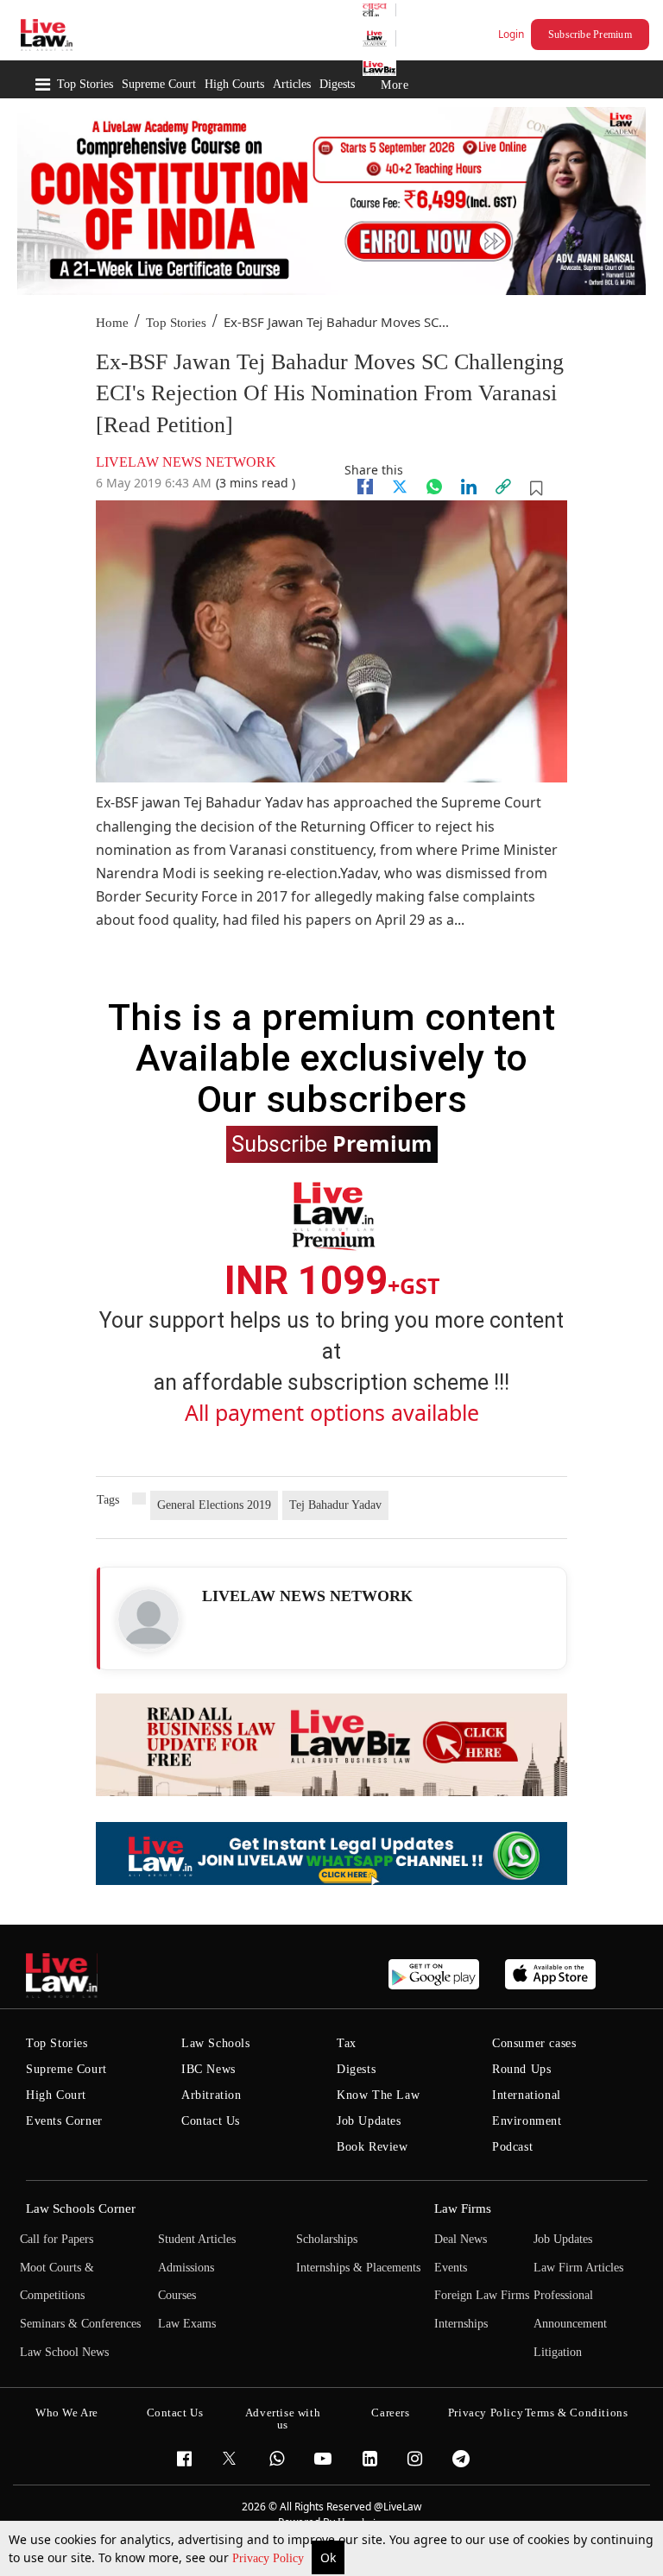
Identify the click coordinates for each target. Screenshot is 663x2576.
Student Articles (197, 2239)
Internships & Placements (358, 2268)
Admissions (186, 2268)
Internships (461, 2324)
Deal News (461, 2239)
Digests (337, 84)
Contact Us (211, 2121)
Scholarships (327, 2239)
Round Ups (521, 2069)
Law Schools (216, 2043)
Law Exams (187, 2324)
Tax (347, 2043)
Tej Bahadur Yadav (335, 1505)
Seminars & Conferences (80, 2324)
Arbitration (212, 2095)
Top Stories (85, 84)
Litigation (558, 2352)
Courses (177, 2295)
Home (112, 323)
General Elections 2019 (214, 1505)
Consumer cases (534, 2043)
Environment (527, 2121)
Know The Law (378, 2095)
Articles (292, 84)
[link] (503, 487)
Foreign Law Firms (482, 2295)
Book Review (373, 2147)
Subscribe (332, 1143)
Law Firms (463, 2208)
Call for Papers (57, 2239)
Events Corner (64, 2121)
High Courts (234, 84)
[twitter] (400, 487)
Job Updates (369, 2121)
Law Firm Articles (578, 2268)
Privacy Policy (270, 2558)
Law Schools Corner (81, 2208)
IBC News (208, 2069)
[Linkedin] (469, 487)
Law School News (64, 2352)
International (527, 2095)
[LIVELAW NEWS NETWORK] (148, 1619)
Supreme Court (159, 84)
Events (451, 2268)
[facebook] (365, 487)
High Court (56, 2095)
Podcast (512, 2147)
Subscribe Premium (590, 35)
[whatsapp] (434, 487)
